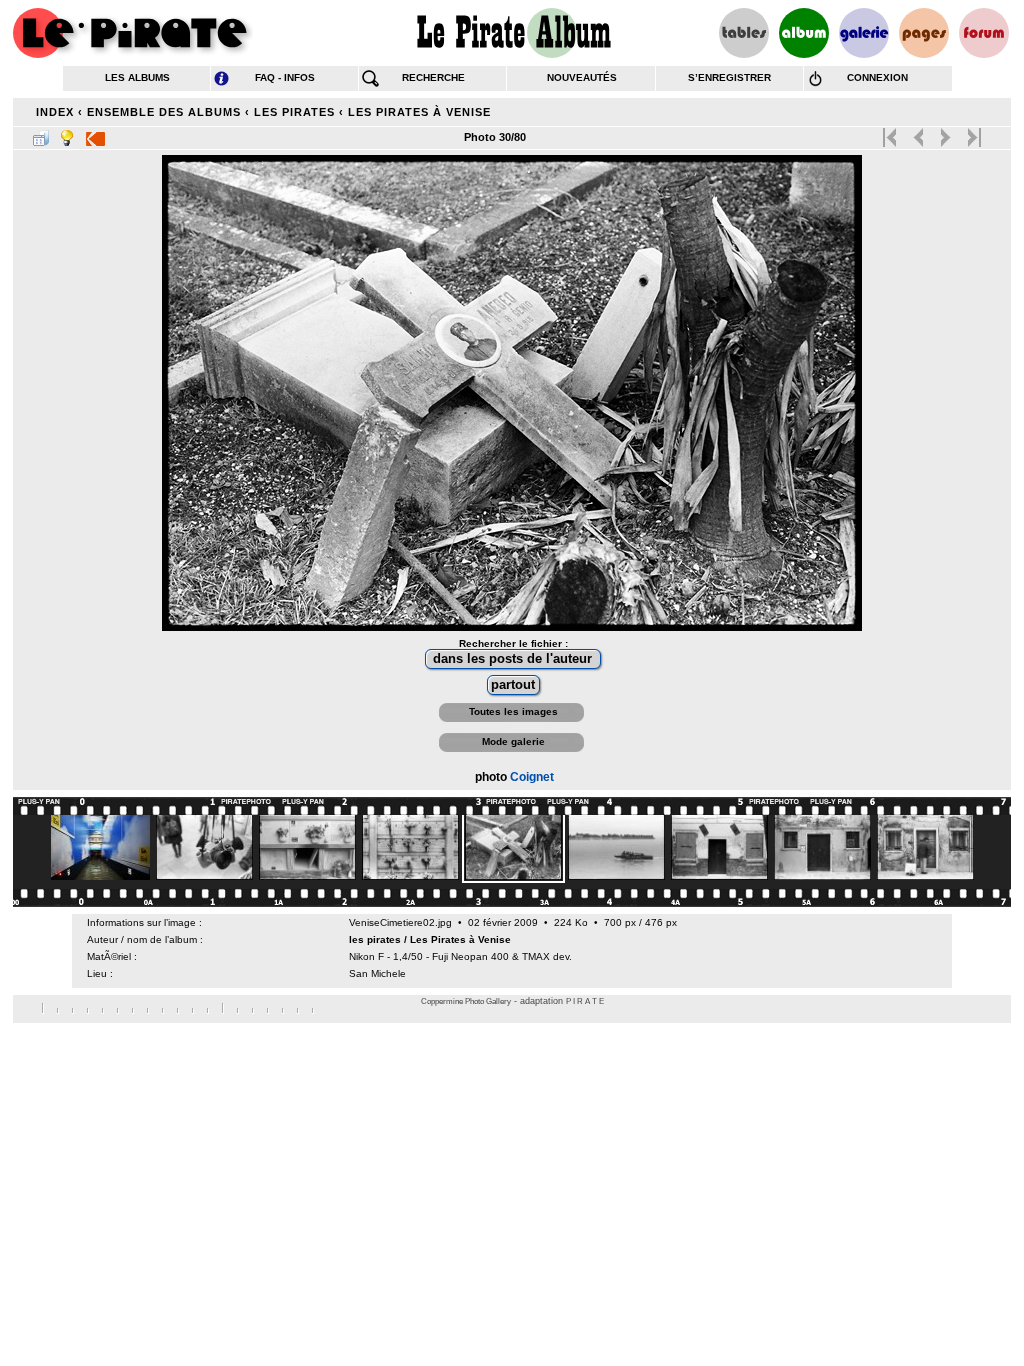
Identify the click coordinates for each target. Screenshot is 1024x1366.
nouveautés (582, 77)
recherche (433, 77)
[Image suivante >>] (945, 133)
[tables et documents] (744, 33)
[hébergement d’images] (864, 33)
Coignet (532, 777)
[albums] (804, 33)
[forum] (984, 33)
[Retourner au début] (891, 133)
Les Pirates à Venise (419, 112)
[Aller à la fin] (972, 133)
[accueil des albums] (512, 33)
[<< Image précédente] (918, 133)
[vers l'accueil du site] (133, 33)
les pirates (294, 112)
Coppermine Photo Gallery (466, 1001)
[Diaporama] (95, 134)
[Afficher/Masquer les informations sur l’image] (67, 134)
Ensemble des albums (164, 112)
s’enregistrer (729, 77)
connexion (877, 77)
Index (55, 112)
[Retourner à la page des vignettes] (41, 134)
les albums (137, 77)
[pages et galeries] (924, 33)
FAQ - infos (285, 77)
